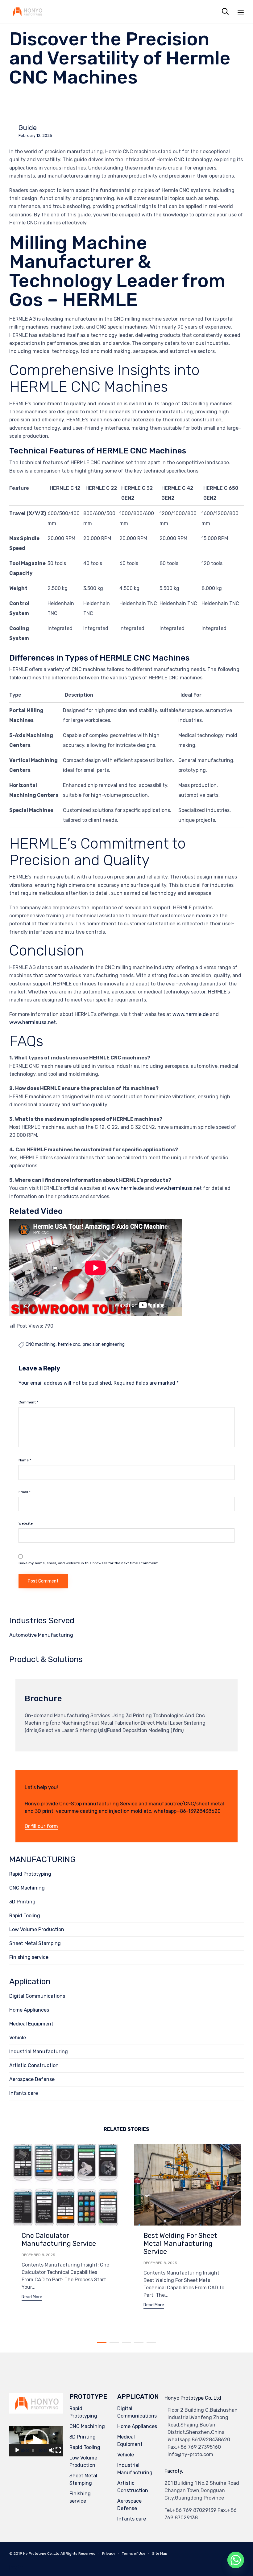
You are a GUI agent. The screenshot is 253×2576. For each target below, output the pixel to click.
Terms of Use (134, 2553)
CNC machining (41, 1345)
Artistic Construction (34, 2065)
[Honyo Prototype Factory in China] (27, 12)
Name (25, 1460)
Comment (28, 1402)
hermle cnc (69, 1345)
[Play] (17, 2450)
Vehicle (18, 2038)
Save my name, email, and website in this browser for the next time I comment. (89, 1563)
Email (25, 1492)
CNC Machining (27, 1888)
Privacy (109, 2553)
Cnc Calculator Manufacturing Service (59, 2240)
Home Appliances (29, 2010)
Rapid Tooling (25, 1916)
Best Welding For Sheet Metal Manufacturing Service (180, 2244)
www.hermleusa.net (33, 1022)
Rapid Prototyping (30, 1874)
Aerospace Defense (32, 2079)
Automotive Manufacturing (41, 1635)
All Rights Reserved (78, 2553)
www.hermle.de (191, 1014)
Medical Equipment (31, 2024)
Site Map (160, 2553)
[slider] (33, 2450)
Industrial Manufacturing (39, 2052)
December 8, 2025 (38, 2255)
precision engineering (104, 1345)
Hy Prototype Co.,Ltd (41, 2553)
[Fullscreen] (58, 2450)
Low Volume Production (37, 1929)
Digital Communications (37, 1996)
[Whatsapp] (236, 2560)
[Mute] (52, 2450)
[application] (36, 2441)
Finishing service (29, 1957)
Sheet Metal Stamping (35, 1943)
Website (26, 1523)
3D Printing (22, 1902)
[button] (41, 1827)
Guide (28, 128)
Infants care (24, 2093)
